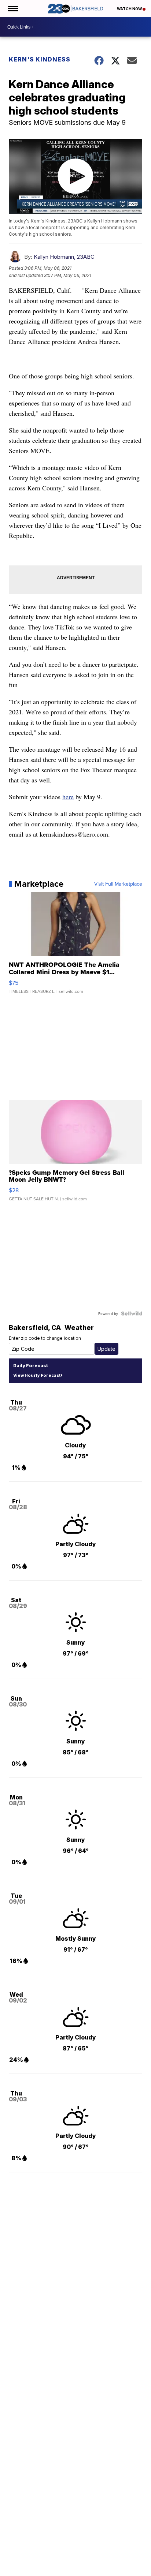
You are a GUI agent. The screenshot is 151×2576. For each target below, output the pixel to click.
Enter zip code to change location (45, 1338)
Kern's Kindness (40, 59)
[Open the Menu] (12, 9)
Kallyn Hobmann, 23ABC (64, 257)
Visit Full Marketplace (118, 884)
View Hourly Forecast (37, 1375)
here (68, 797)
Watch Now (130, 9)
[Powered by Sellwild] (132, 1313)
